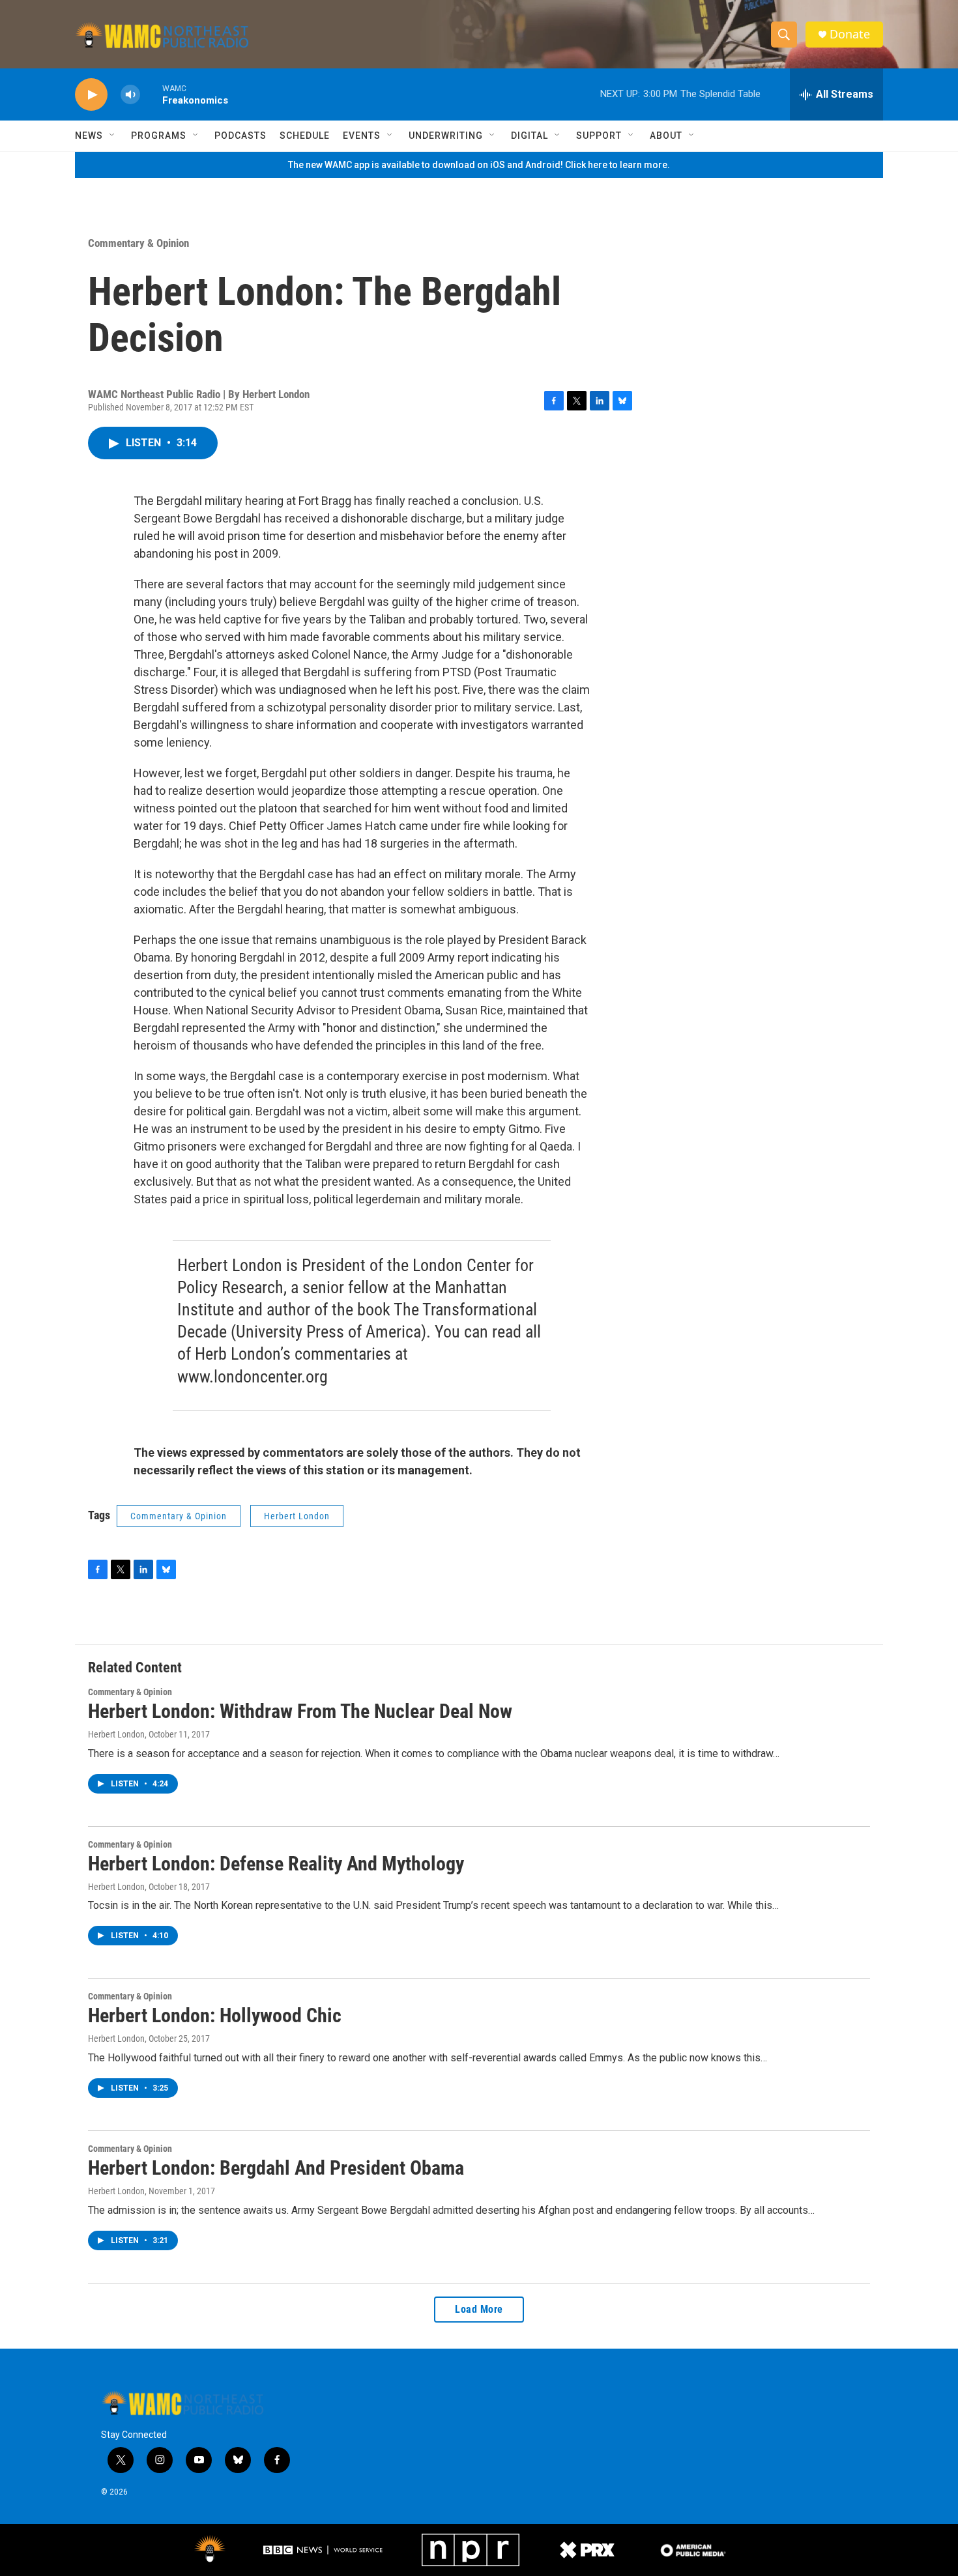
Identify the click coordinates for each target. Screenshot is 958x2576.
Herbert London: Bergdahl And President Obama (276, 2168)
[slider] (151, 94)
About (666, 136)
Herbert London (297, 1516)
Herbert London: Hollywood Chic (215, 2015)
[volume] (130, 95)
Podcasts (240, 136)
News (89, 136)
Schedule (305, 136)
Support (599, 136)
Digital (530, 136)
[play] (91, 95)
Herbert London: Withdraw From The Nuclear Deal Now (300, 1711)
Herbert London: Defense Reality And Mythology (276, 1864)
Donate (850, 34)
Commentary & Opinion (138, 243)
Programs (159, 136)
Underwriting (446, 136)
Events (362, 136)
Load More (479, 2309)
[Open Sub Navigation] (113, 136)
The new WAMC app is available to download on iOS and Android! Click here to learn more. (479, 165)
